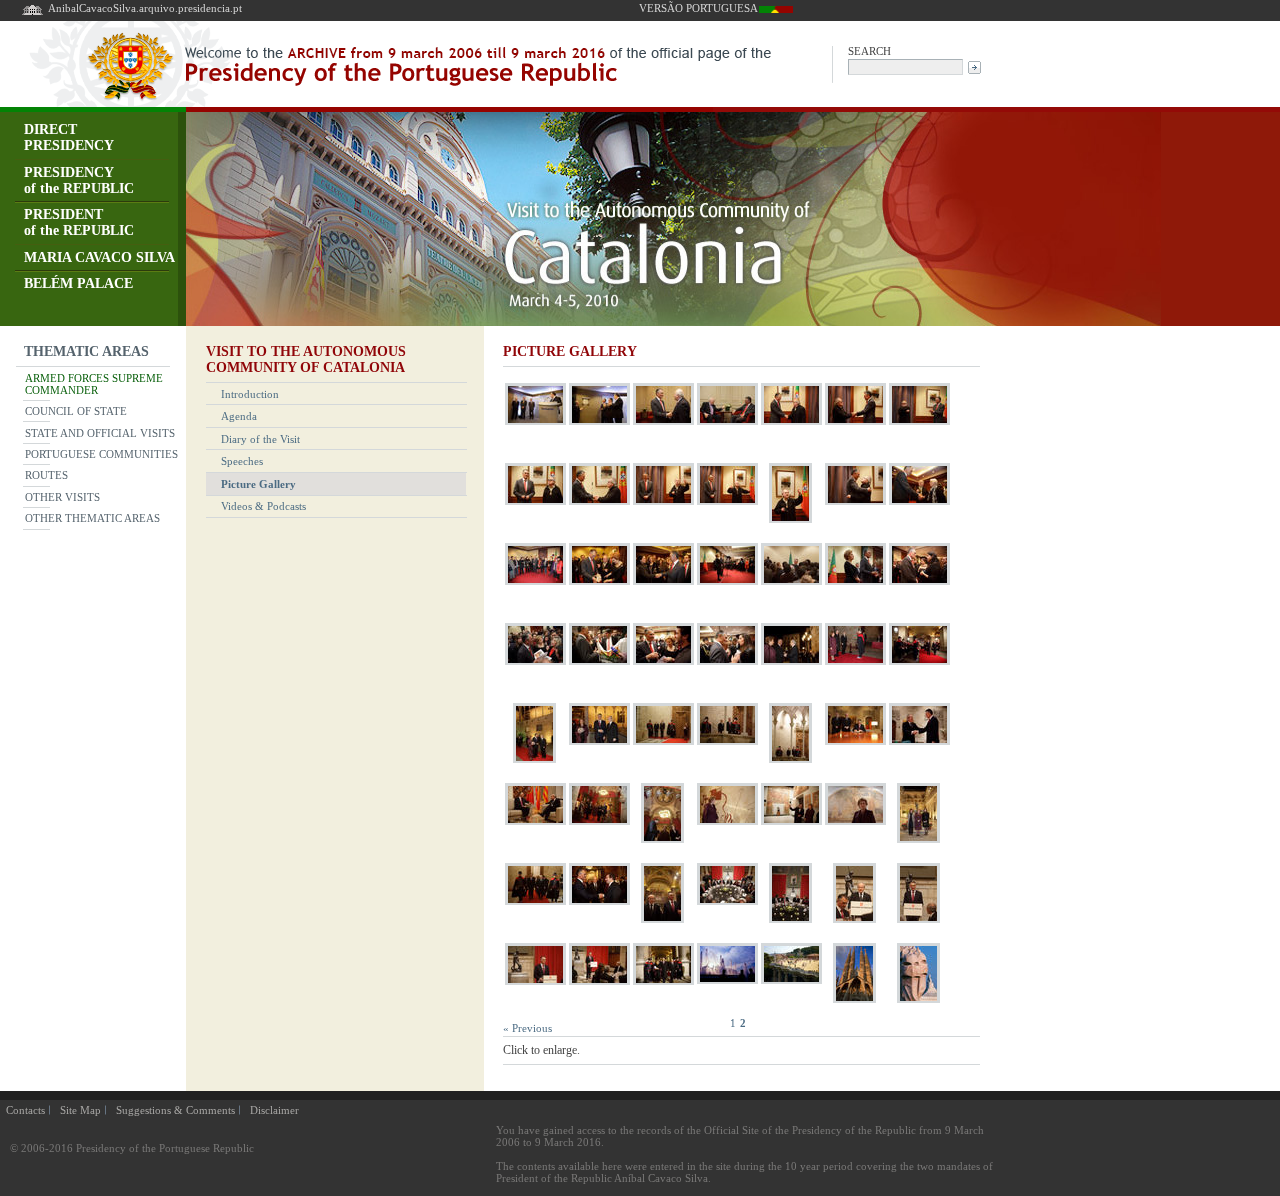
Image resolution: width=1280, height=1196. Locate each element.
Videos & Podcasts (263, 506)
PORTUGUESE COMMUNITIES (101, 454)
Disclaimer (274, 1110)
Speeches (242, 461)
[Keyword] (905, 65)
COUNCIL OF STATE (76, 411)
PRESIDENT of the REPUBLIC (79, 222)
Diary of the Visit (260, 439)
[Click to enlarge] (535, 424)
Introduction (250, 394)
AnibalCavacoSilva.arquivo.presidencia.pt (145, 8)
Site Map (80, 1110)
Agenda (239, 416)
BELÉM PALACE (78, 283)
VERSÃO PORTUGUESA (698, 8)
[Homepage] (32, 13)
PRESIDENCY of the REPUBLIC (79, 180)
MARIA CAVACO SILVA (99, 257)
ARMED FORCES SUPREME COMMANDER (94, 384)
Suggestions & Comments (175, 1110)
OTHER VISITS (62, 497)
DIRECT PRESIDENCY (69, 137)
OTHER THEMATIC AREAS (92, 518)
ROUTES (46, 475)
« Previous (527, 1028)
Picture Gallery (258, 484)
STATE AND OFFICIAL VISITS (100, 433)
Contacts (25, 1110)
